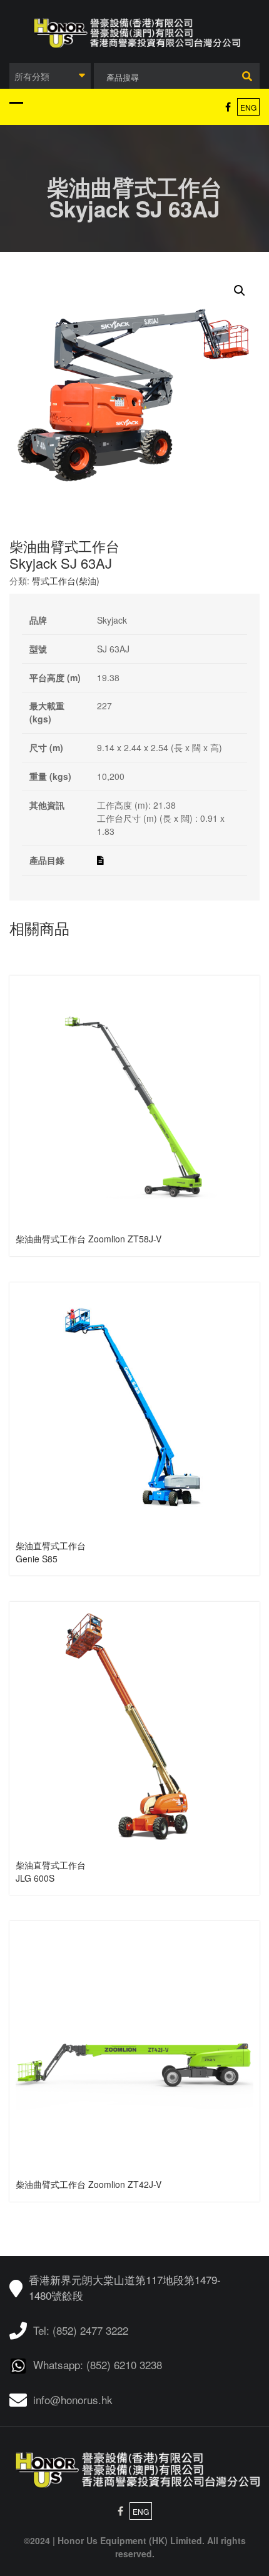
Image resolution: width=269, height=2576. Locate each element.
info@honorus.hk (73, 2399)
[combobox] (50, 76)
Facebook (228, 107)
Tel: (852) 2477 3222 (81, 2330)
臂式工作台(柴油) (66, 581)
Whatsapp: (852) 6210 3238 (98, 2364)
